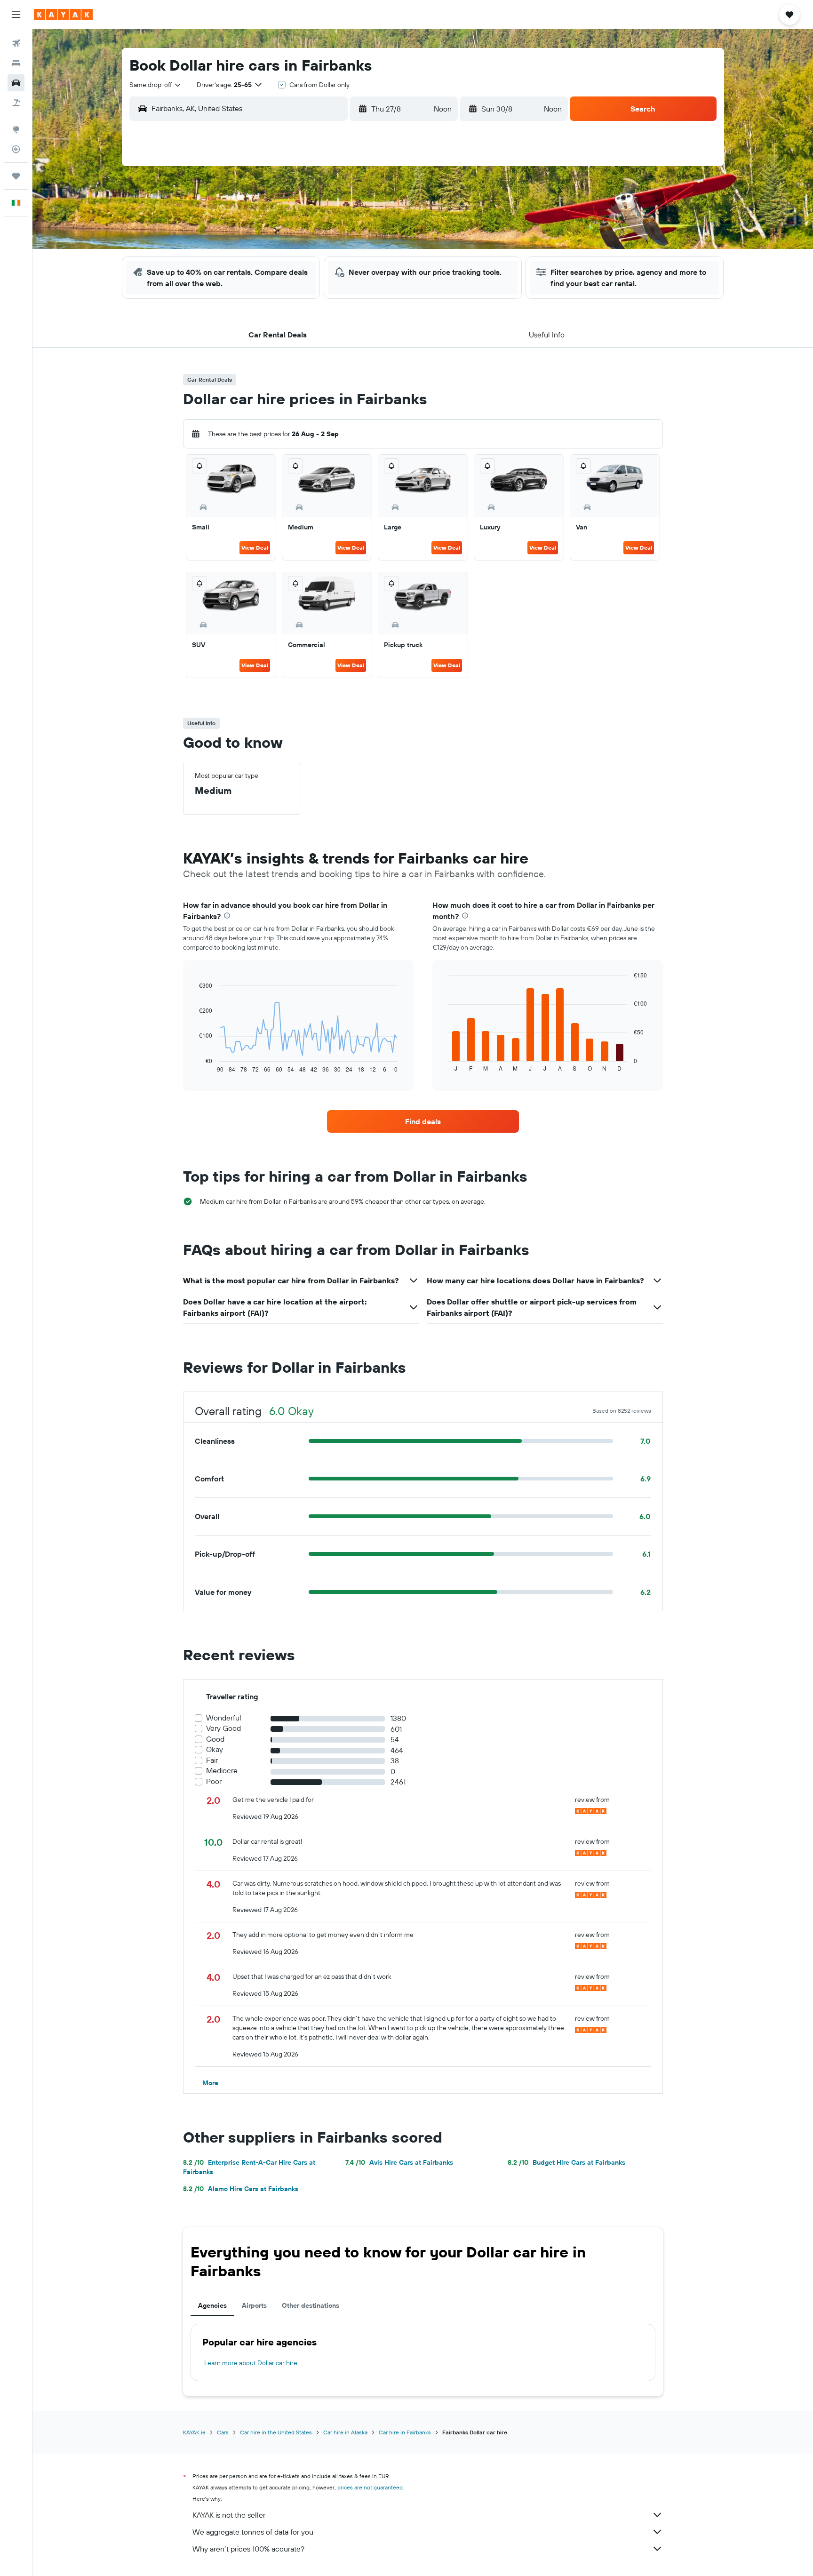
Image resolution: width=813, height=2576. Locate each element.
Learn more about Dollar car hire (251, 2363)
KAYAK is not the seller (229, 2515)
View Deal (255, 548)
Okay (215, 1749)
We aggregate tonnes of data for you (253, 2532)
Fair (212, 1760)
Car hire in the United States (276, 2432)
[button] (16, 15)
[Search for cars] (16, 83)
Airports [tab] (254, 2305)
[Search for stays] (16, 63)
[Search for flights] (16, 43)
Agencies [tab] (212, 2305)
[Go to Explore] (16, 129)
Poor (214, 1781)
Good (215, 1739)
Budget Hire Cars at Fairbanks (566, 2162)
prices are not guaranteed (370, 2487)
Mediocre (222, 1771)
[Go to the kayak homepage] (63, 15)
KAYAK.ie (194, 2432)
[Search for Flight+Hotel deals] (16, 103)
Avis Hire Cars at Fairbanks (399, 2162)
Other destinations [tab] (311, 2305)
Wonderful (224, 1718)
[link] (423, 1121)
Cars (223, 2432)
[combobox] (156, 85)
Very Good (223, 1728)
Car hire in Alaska (345, 2432)
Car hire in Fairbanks (405, 2432)
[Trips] (16, 176)
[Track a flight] (16, 149)
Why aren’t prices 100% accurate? (248, 2549)
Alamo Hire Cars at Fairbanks (241, 2189)
